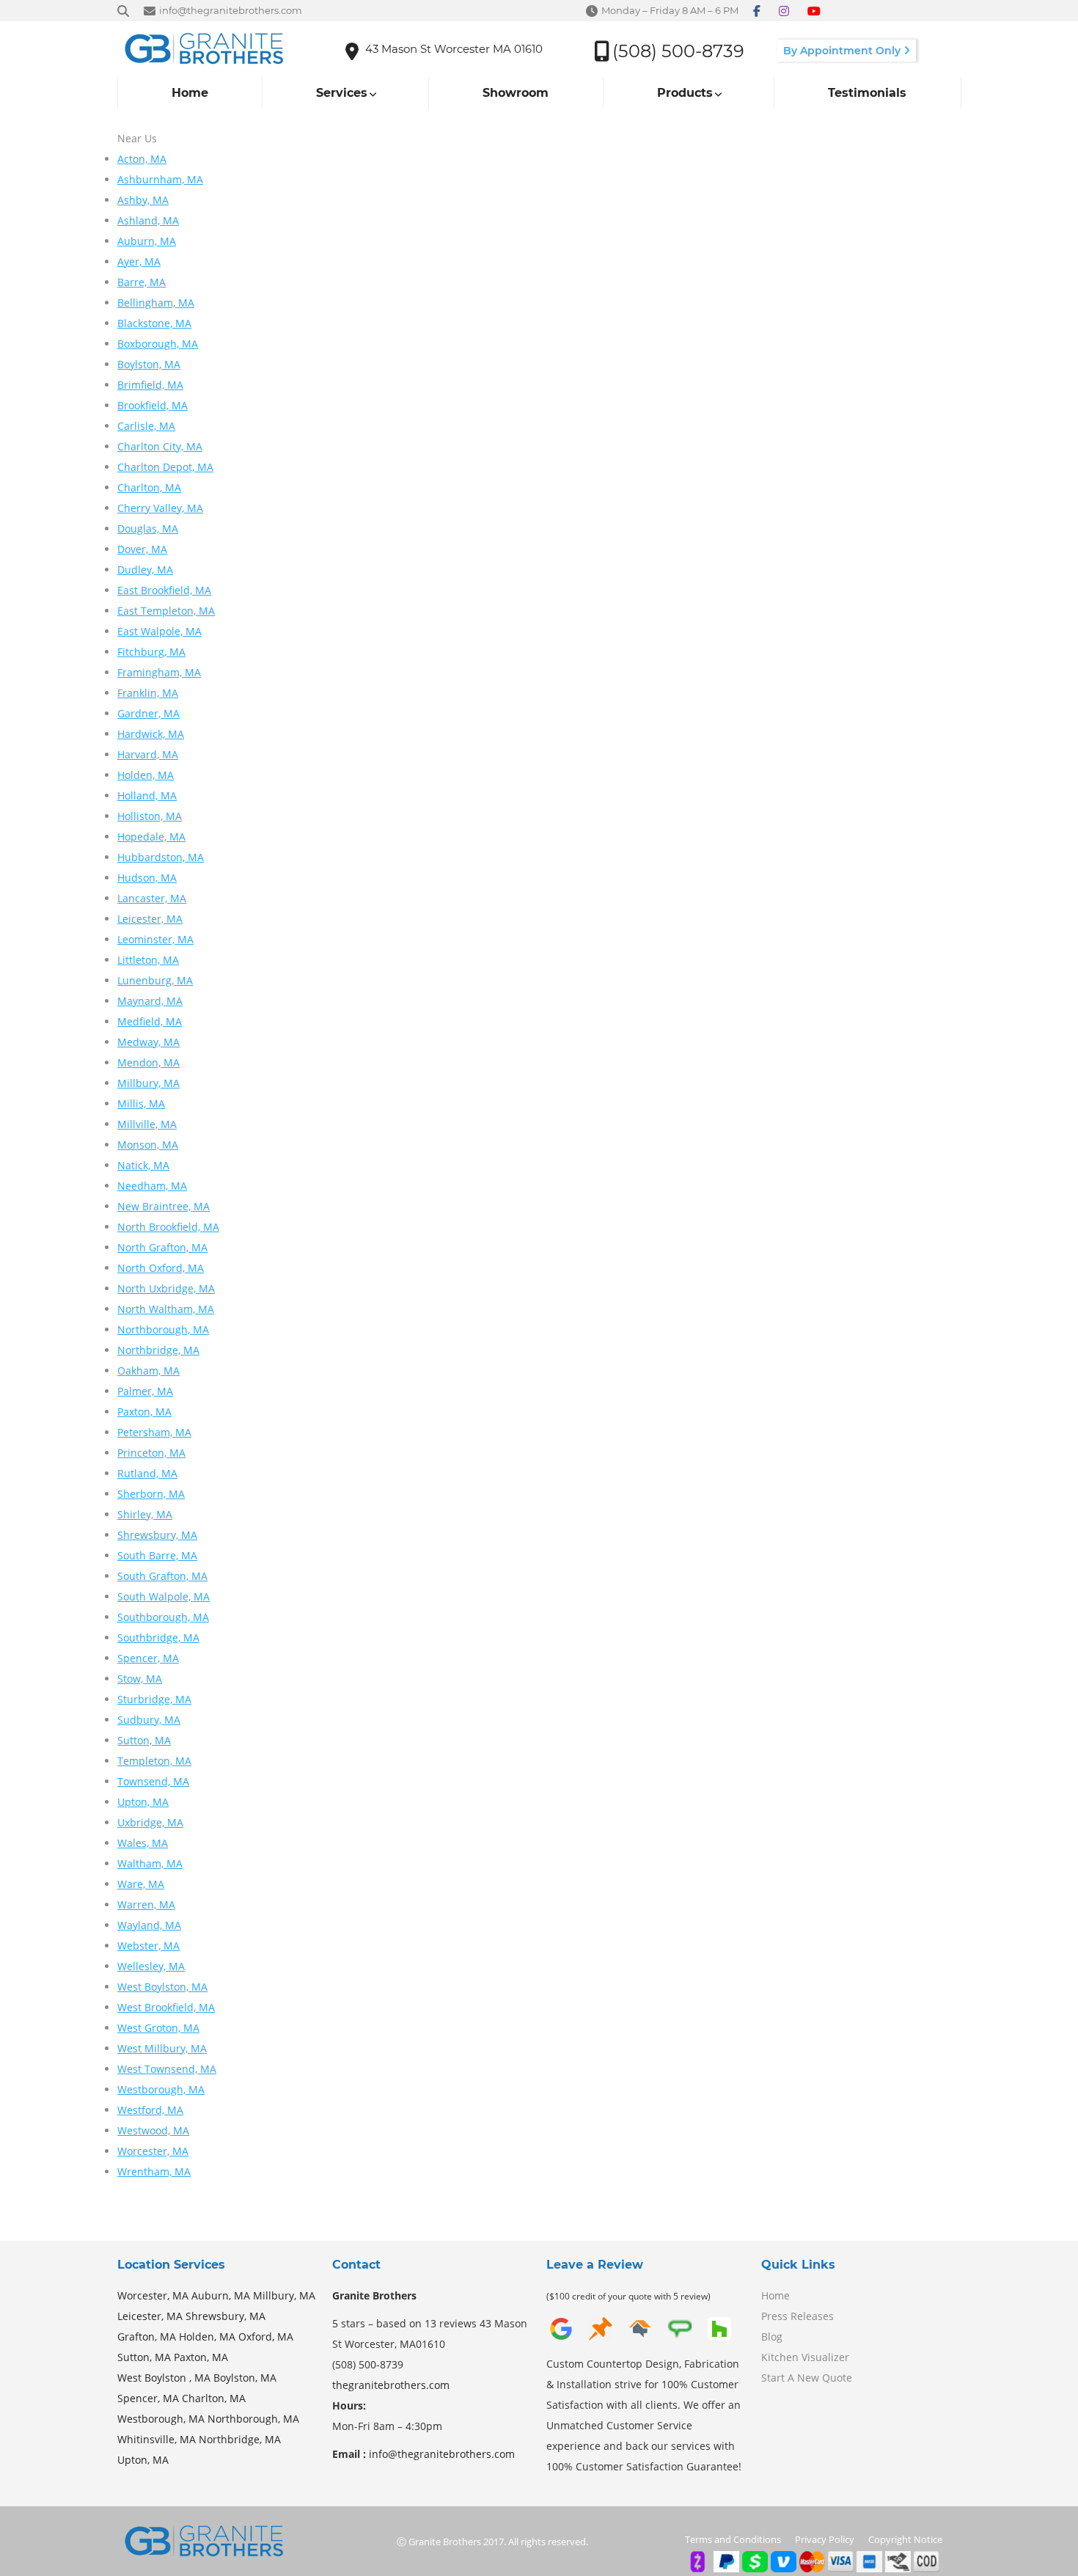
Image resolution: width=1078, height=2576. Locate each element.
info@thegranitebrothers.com (442, 2454)
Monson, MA (148, 1145)
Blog (772, 2337)
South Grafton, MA (162, 1576)
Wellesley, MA (151, 1966)
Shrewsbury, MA (157, 1535)
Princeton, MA (151, 1453)
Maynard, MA (150, 1001)
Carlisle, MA (146, 426)
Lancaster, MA (152, 898)
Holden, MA (146, 775)
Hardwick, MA (151, 734)
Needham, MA (152, 1186)
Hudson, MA (147, 878)
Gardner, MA (148, 713)
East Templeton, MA (166, 611)
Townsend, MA (153, 1781)
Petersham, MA (154, 1432)
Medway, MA (148, 1042)
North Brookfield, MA (168, 1227)
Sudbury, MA (149, 1720)
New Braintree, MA (164, 1206)
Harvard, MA (148, 754)
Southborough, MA (163, 1617)
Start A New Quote (807, 2378)
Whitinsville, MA (157, 2439)
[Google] (561, 2339)
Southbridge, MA (158, 1638)
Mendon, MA (148, 1062)
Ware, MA (141, 1884)
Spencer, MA (148, 1658)
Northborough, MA (163, 1329)
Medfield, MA (150, 1021)
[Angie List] (680, 2339)
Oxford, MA (266, 2337)
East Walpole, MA (159, 631)
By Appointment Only (843, 51)
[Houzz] (719, 2339)
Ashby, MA (143, 200)
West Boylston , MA (164, 2378)
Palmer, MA (145, 1391)
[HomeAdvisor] (640, 2339)
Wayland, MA (149, 1925)
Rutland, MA (147, 1473)
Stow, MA (140, 1679)
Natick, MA (143, 1165)
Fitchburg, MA (151, 652)
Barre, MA (142, 282)
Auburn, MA (147, 241)
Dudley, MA (145, 570)
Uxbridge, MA (150, 1822)
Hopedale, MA (151, 837)
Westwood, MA (153, 2130)
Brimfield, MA (150, 385)
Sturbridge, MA (154, 1699)
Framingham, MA (159, 672)
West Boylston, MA (162, 1987)
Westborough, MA (161, 2089)
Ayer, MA (139, 261)
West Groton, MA (158, 2028)
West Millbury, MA (162, 2048)
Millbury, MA (148, 1083)
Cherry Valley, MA (160, 508)
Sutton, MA (144, 1740)
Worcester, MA (153, 2151)
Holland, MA (147, 795)
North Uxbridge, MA (166, 1288)
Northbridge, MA (158, 1350)
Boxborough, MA (158, 344)
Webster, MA (148, 1946)
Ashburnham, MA (160, 179)
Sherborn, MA (151, 1494)
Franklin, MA (148, 693)
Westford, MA (150, 2110)
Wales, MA (143, 1843)
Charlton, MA (149, 487)
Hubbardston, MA (161, 857)
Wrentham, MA (154, 2171)
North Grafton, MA (162, 1247)
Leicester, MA (150, 919)
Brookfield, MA (153, 405)
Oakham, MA (148, 1371)
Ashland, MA (148, 220)
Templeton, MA (154, 1761)
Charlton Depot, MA (165, 467)
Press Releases (797, 2316)
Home (775, 2295)
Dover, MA (142, 549)
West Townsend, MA (167, 2069)
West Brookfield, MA (166, 2007)
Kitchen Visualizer (805, 2357)
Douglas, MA (148, 528)
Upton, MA (143, 1802)
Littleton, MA (148, 960)
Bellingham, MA (156, 303)
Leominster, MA (155, 939)
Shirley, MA (145, 1514)
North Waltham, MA (166, 1309)
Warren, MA (146, 1904)
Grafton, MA (147, 2337)
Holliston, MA (150, 816)
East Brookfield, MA (164, 590)
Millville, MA (147, 1124)
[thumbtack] (601, 2339)
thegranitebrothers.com (391, 2385)
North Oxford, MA (161, 1268)
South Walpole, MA (164, 1596)
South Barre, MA (157, 1555)
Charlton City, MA (160, 446)
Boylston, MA (149, 364)
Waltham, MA (150, 1863)
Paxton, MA (144, 1412)
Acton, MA (142, 159)
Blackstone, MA (154, 323)
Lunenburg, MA (155, 980)
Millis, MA (141, 1104)
